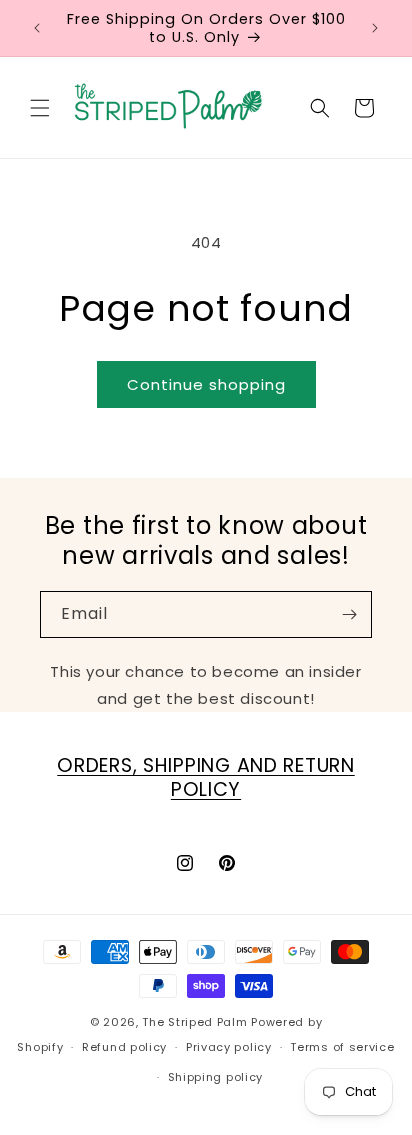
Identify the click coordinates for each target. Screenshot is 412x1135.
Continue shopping (206, 384)
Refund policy (124, 1047)
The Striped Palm (194, 1022)
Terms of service (342, 1047)
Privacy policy (229, 1047)
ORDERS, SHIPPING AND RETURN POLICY (205, 777)
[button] (40, 108)
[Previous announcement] (37, 28)
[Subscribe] (349, 614)
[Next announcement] (375, 28)
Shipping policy (216, 1077)
